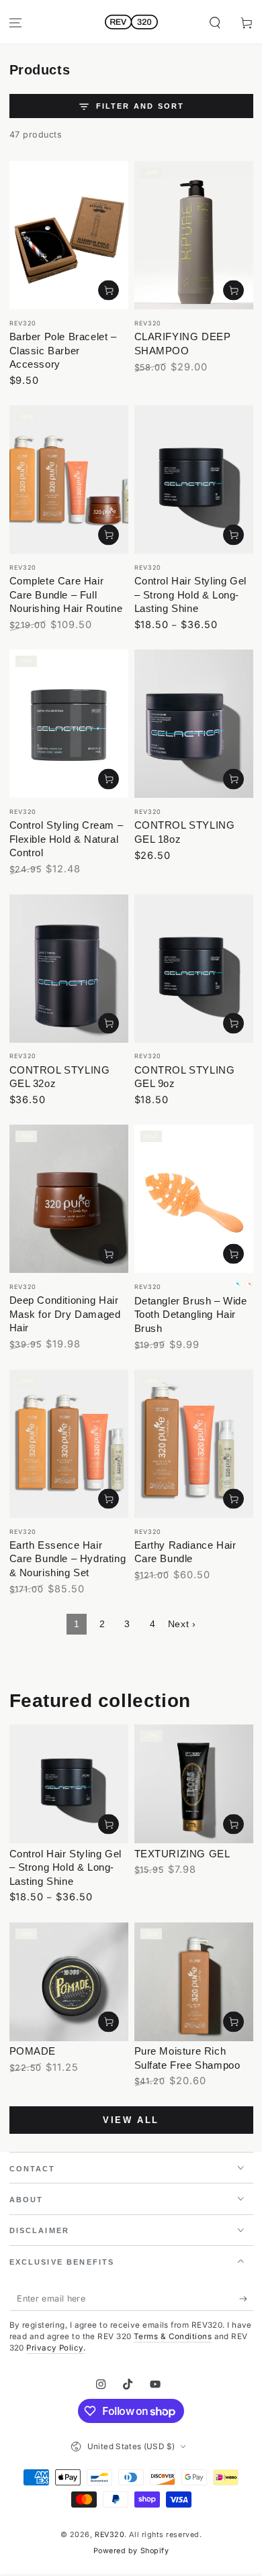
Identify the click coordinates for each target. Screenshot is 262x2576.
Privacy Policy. (56, 2348)
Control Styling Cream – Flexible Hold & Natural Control (67, 839)
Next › (182, 1624)
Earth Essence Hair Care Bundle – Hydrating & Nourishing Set (68, 1559)
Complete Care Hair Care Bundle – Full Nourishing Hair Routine (66, 595)
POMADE (33, 2051)
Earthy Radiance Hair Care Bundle (185, 1552)
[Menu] (16, 23)
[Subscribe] (246, 2299)
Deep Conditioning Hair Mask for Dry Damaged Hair (65, 1314)
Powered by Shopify (131, 2551)
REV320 (110, 2535)
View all (131, 2120)
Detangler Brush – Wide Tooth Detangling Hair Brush (191, 1315)
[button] (215, 23)
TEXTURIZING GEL (182, 1854)
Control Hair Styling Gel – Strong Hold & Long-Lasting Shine (190, 595)
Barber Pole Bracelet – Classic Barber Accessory (63, 350)
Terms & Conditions (173, 2336)
